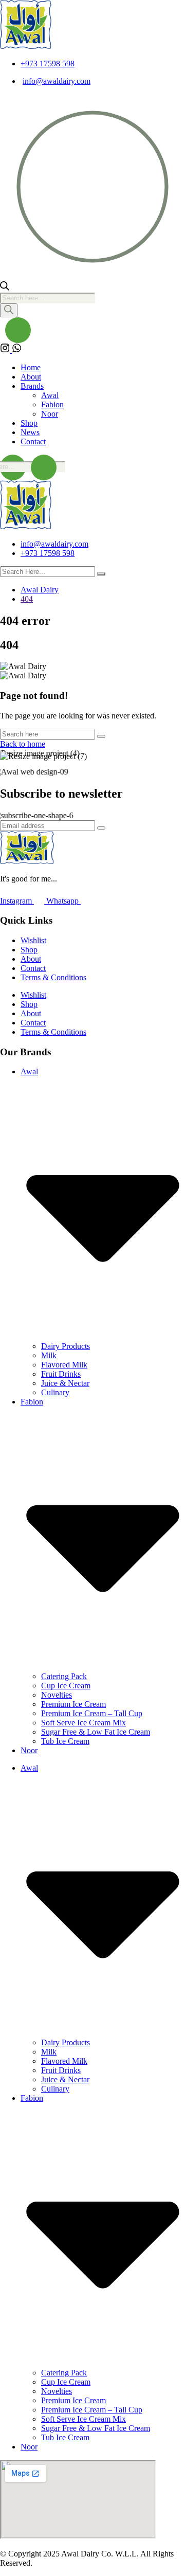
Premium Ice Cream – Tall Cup (92, 1713)
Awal (50, 395)
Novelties (57, 1695)
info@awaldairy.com (57, 81)
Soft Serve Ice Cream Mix (84, 1723)
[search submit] (101, 574)
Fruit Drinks (61, 1374)
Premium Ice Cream (73, 1704)
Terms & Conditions (53, 977)
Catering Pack (64, 1676)
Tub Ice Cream (65, 1741)
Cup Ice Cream (66, 1686)
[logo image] (26, 526)
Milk (49, 1355)
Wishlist (33, 940)
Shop (29, 423)
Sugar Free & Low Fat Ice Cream (96, 1732)
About (31, 377)
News (30, 432)
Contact (33, 442)
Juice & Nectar (65, 1383)
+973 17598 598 (48, 64)
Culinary (55, 1392)
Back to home (23, 744)
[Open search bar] (5, 288)
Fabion (52, 404)
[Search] (9, 310)
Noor (50, 414)
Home (31, 367)
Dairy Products (66, 1346)
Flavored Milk (64, 1365)
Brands (32, 386)
